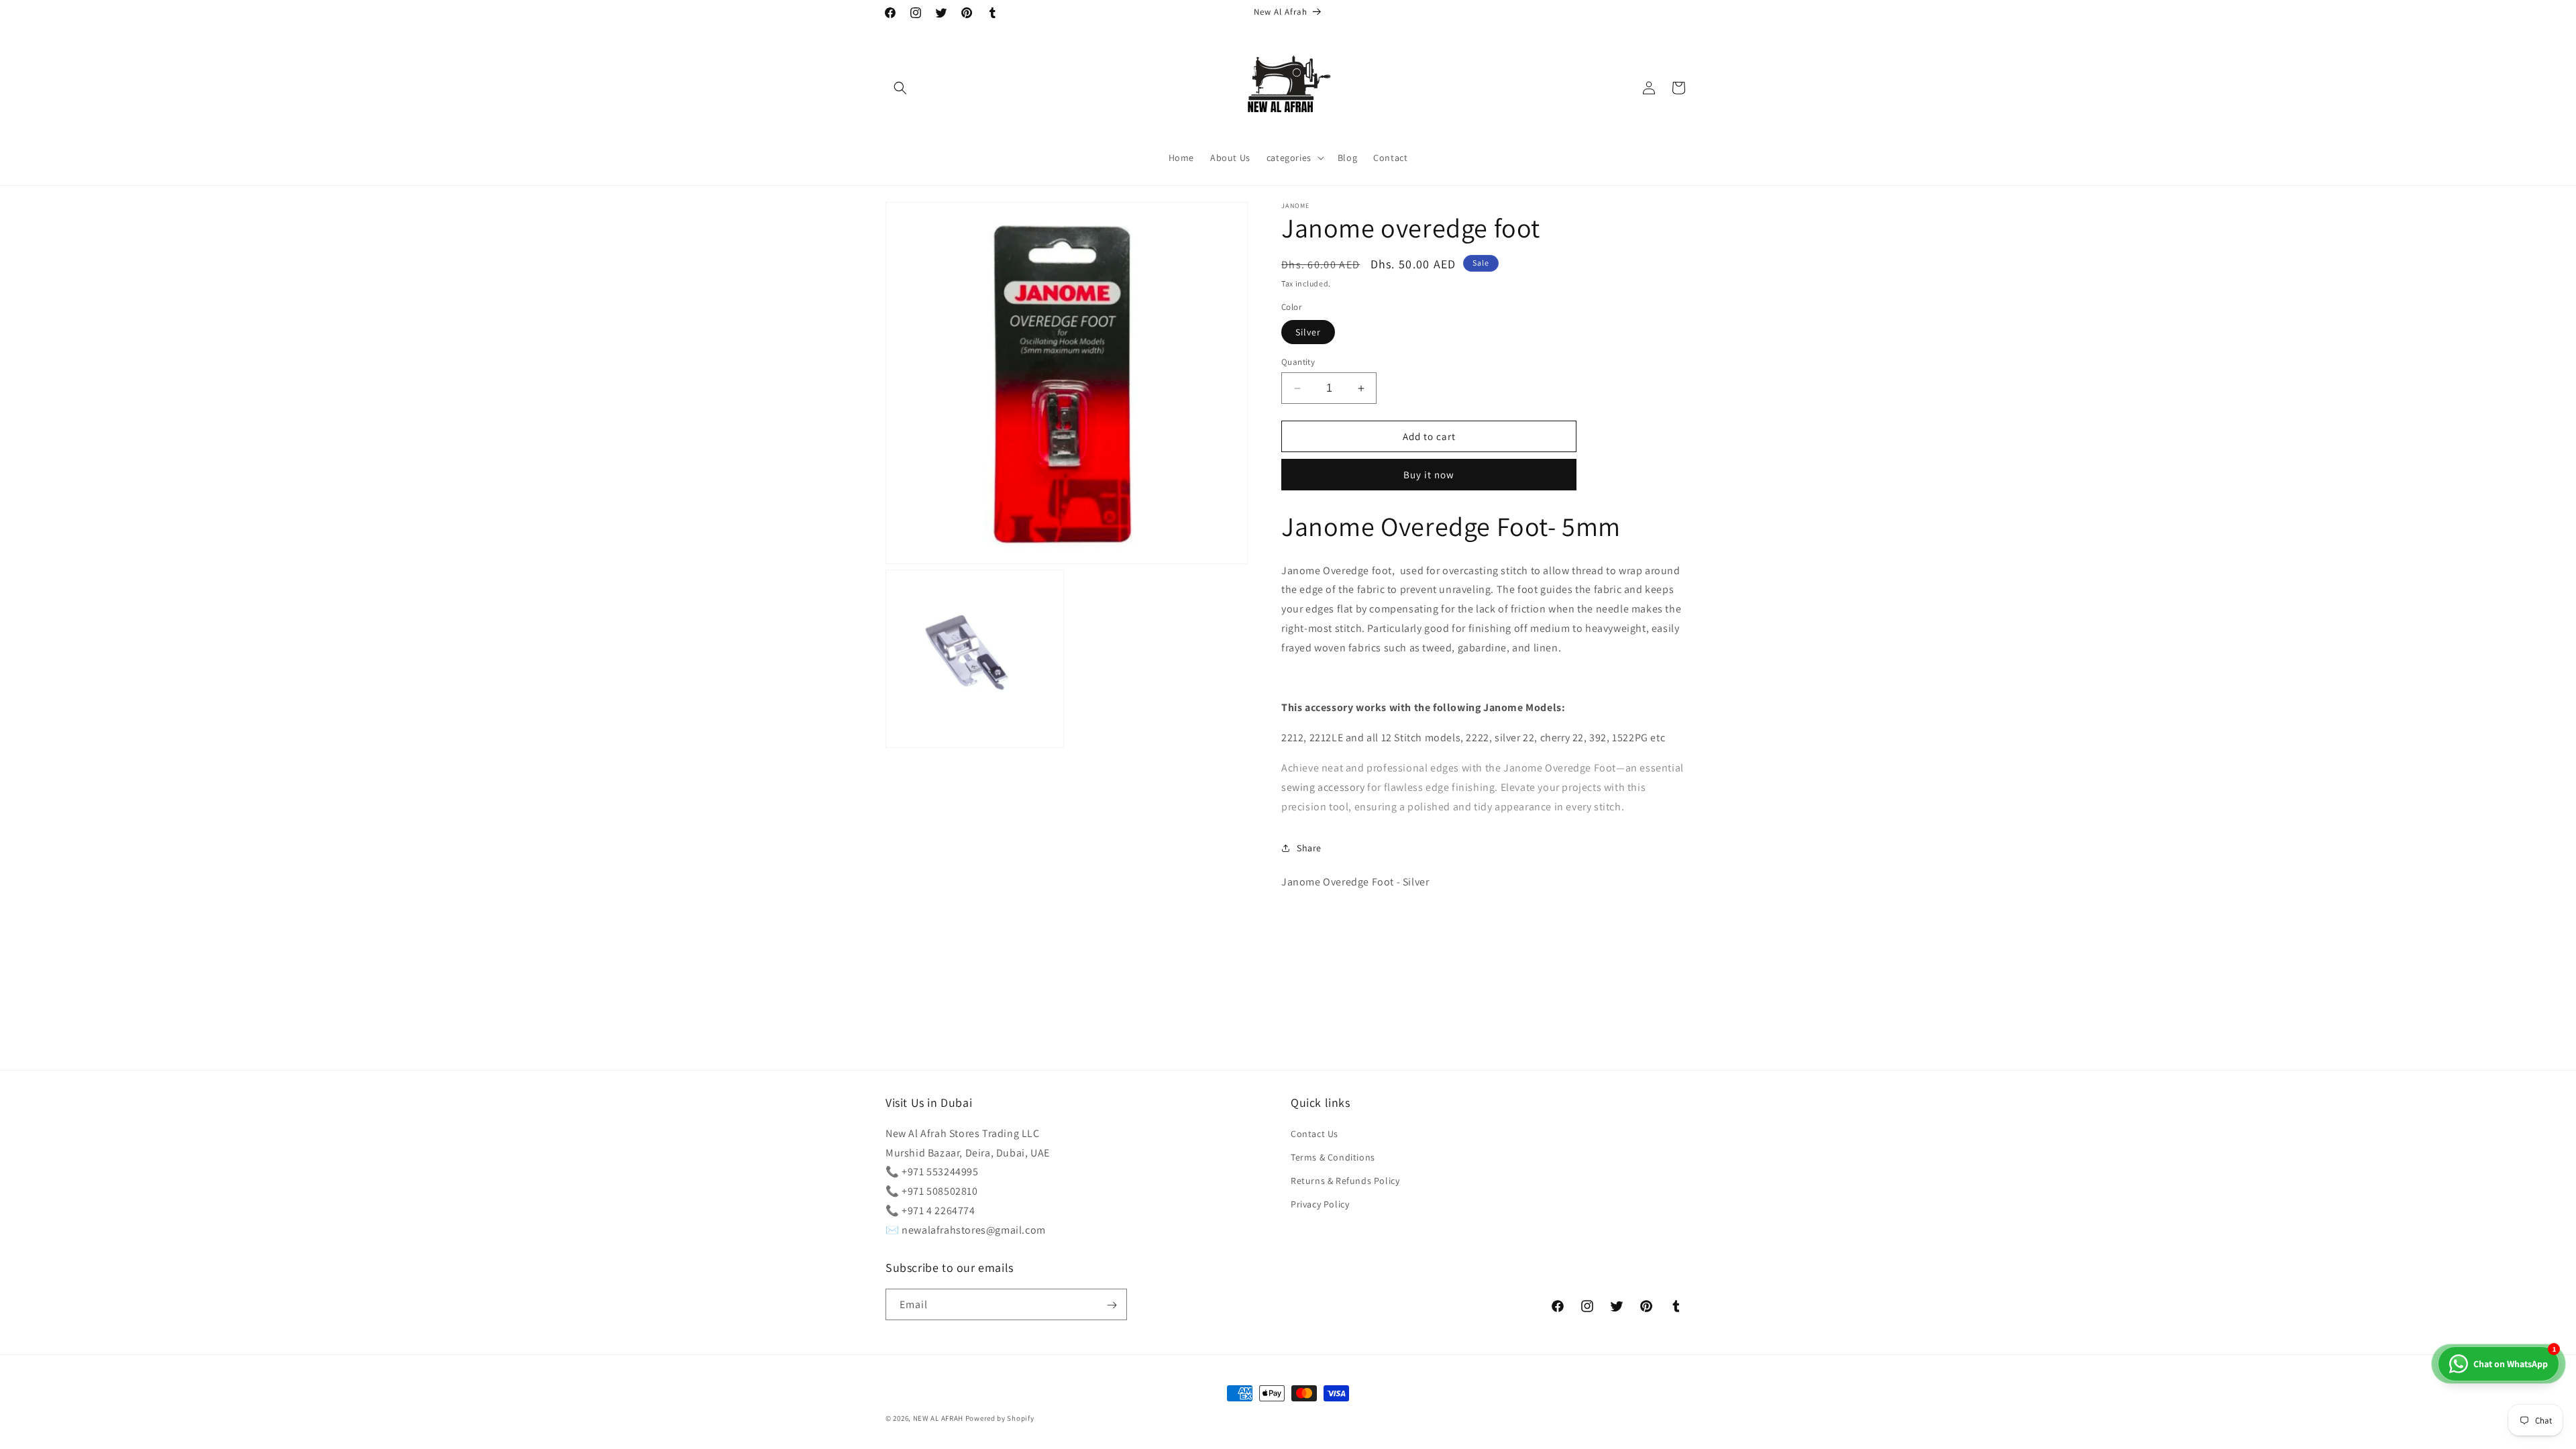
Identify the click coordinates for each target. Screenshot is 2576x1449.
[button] (900, 88)
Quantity (1298, 362)
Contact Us (1314, 1133)
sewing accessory (1324, 787)
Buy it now (1429, 475)
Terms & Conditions (1333, 1157)
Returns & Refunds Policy (1345, 1181)
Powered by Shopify (1000, 1418)
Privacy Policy (1320, 1204)
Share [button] (1309, 848)
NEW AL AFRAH (938, 1418)
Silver (1308, 332)
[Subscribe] (1112, 1305)
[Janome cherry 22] (1539, 738)
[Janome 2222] (1465, 738)
